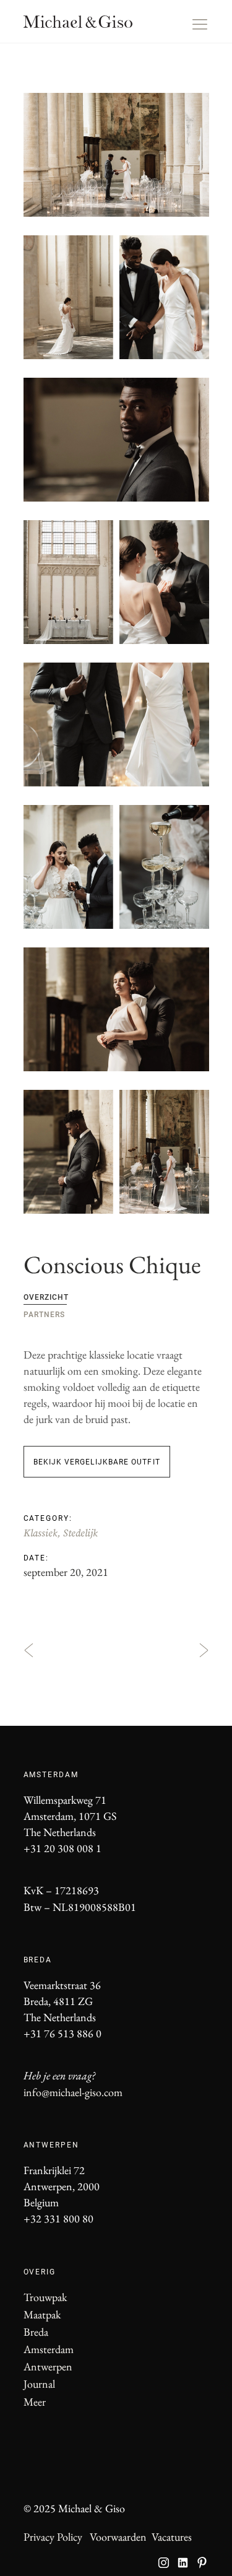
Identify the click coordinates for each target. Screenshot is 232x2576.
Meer (35, 2402)
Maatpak (42, 2314)
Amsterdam (49, 2349)
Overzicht (46, 1297)
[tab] (110, 1296)
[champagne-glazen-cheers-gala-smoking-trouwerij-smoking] (116, 867)
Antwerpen (48, 2366)
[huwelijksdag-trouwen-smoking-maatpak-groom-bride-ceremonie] (116, 1009)
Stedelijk (80, 1533)
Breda (36, 2332)
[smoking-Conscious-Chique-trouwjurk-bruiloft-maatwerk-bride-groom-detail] (116, 297)
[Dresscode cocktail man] (116, 440)
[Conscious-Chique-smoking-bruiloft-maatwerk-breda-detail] (116, 1152)
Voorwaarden (118, 2537)
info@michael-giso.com (73, 2092)
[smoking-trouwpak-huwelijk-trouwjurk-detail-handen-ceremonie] (116, 724)
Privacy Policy (53, 2537)
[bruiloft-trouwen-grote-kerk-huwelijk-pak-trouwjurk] (116, 155)
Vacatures (172, 2537)
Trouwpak (45, 2297)
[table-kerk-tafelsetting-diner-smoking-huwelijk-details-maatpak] (116, 582)
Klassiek (41, 1533)
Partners (44, 1315)
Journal (39, 2384)
